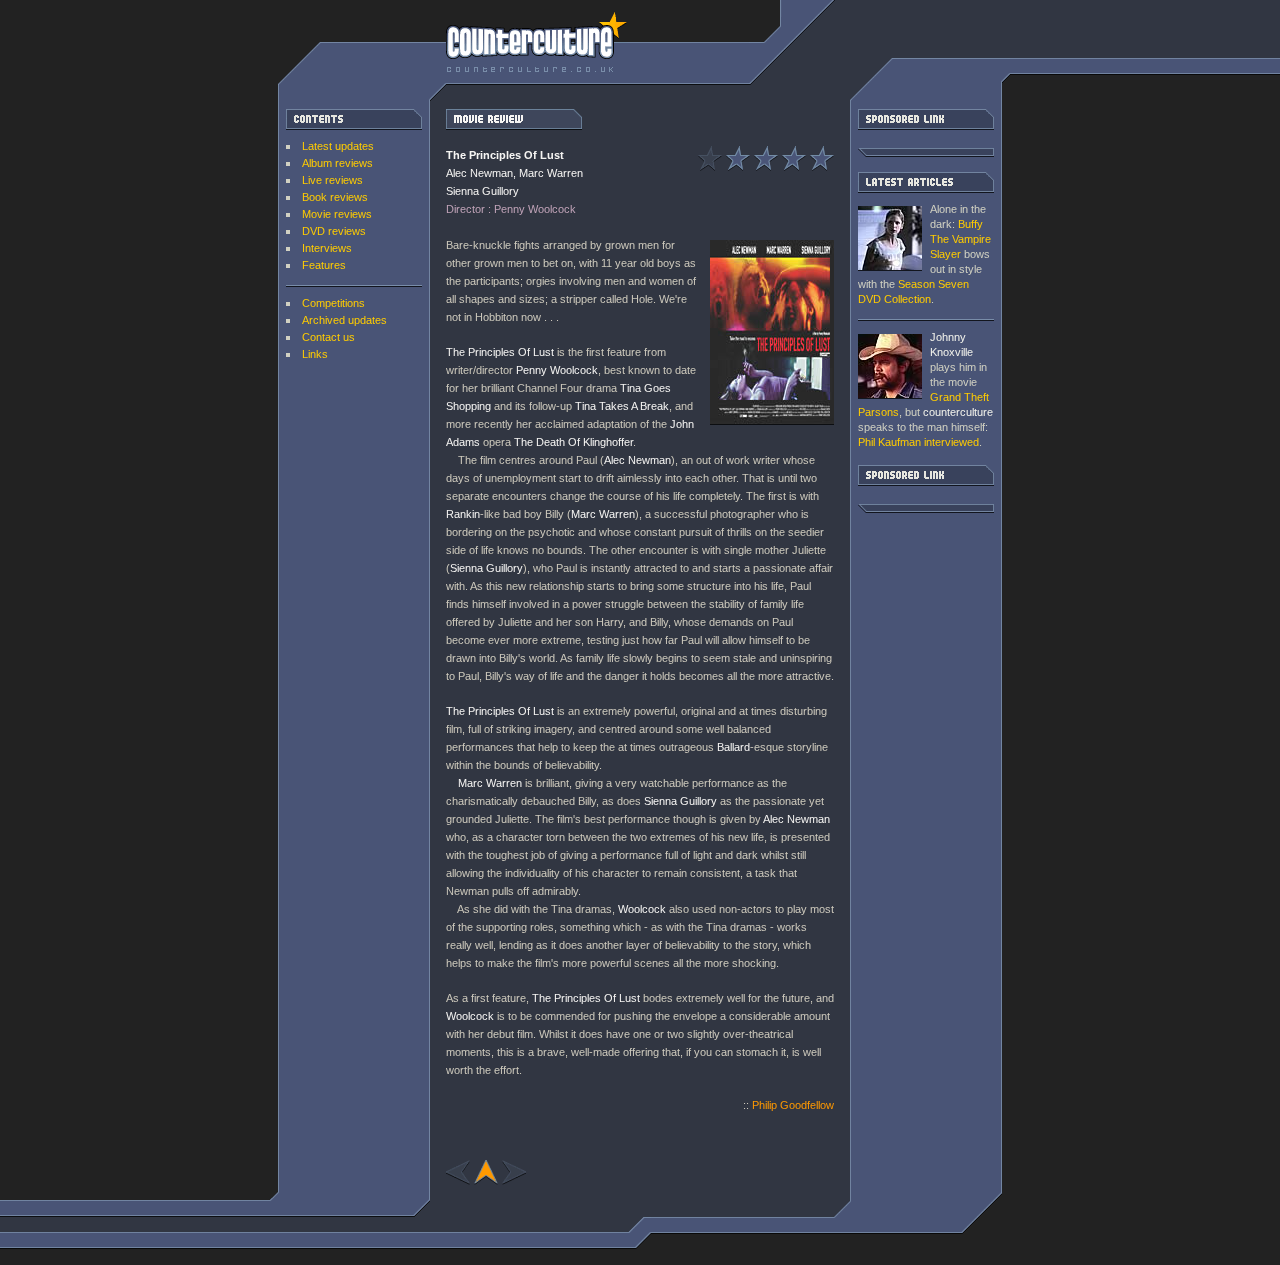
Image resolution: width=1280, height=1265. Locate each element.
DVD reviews (334, 231)
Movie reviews (337, 214)
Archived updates (344, 320)
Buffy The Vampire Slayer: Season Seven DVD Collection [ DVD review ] (890, 238)
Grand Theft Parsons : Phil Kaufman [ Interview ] (890, 366)
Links (315, 354)
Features (324, 265)
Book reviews (335, 197)
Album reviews (337, 163)
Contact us (328, 337)
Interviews (327, 248)
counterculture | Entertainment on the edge (536, 42)
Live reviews (332, 180)
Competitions (333, 303)
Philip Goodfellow (793, 1105)
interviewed (918, 442)
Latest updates (338, 146)
